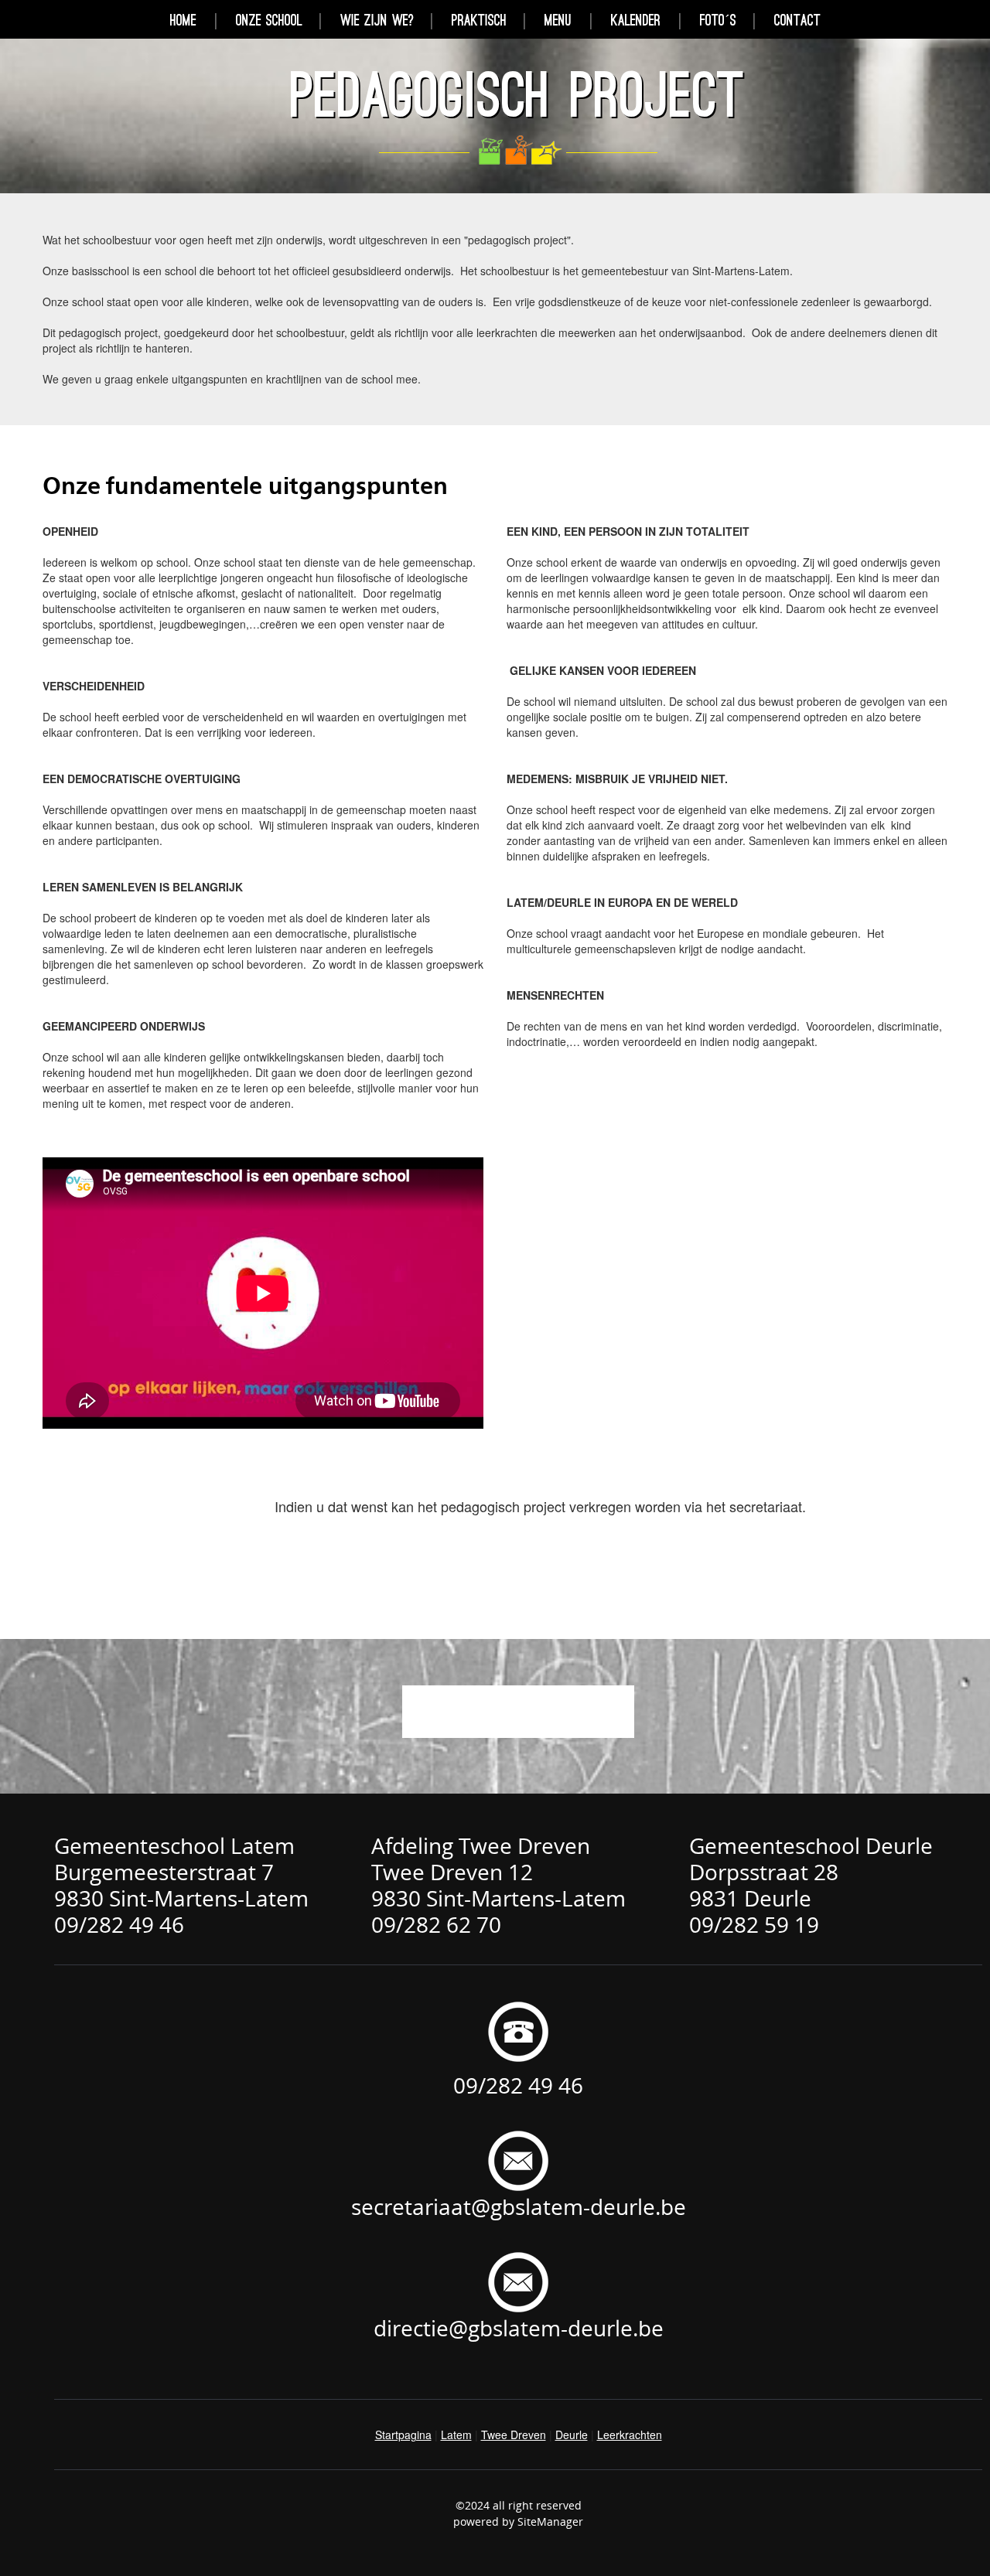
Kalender (636, 20)
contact (797, 20)
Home (183, 20)
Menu (558, 20)
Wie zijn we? (377, 20)
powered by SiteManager (518, 2521)
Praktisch (479, 20)
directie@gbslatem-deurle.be (519, 2328)
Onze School (269, 20)
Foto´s (718, 20)
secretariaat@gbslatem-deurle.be (519, 2206)
